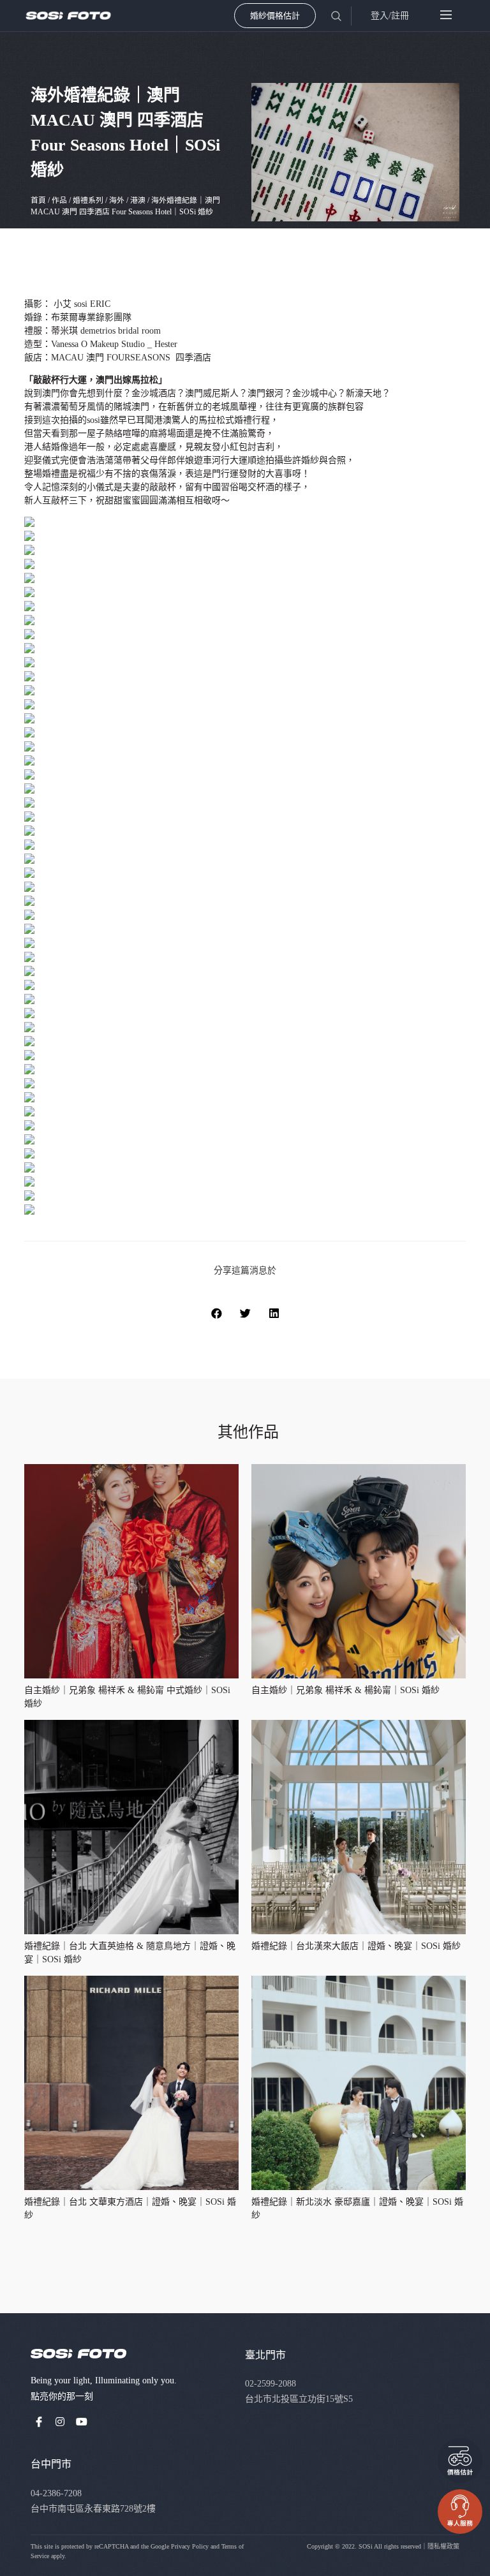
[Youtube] (82, 2422)
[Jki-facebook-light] (39, 2422)
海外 (117, 200)
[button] (217, 1313)
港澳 (138, 200)
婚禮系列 (88, 200)
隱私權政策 (443, 2546)
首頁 (38, 200)
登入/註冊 (390, 16)
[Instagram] (61, 2422)
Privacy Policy (190, 2546)
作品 (59, 200)
